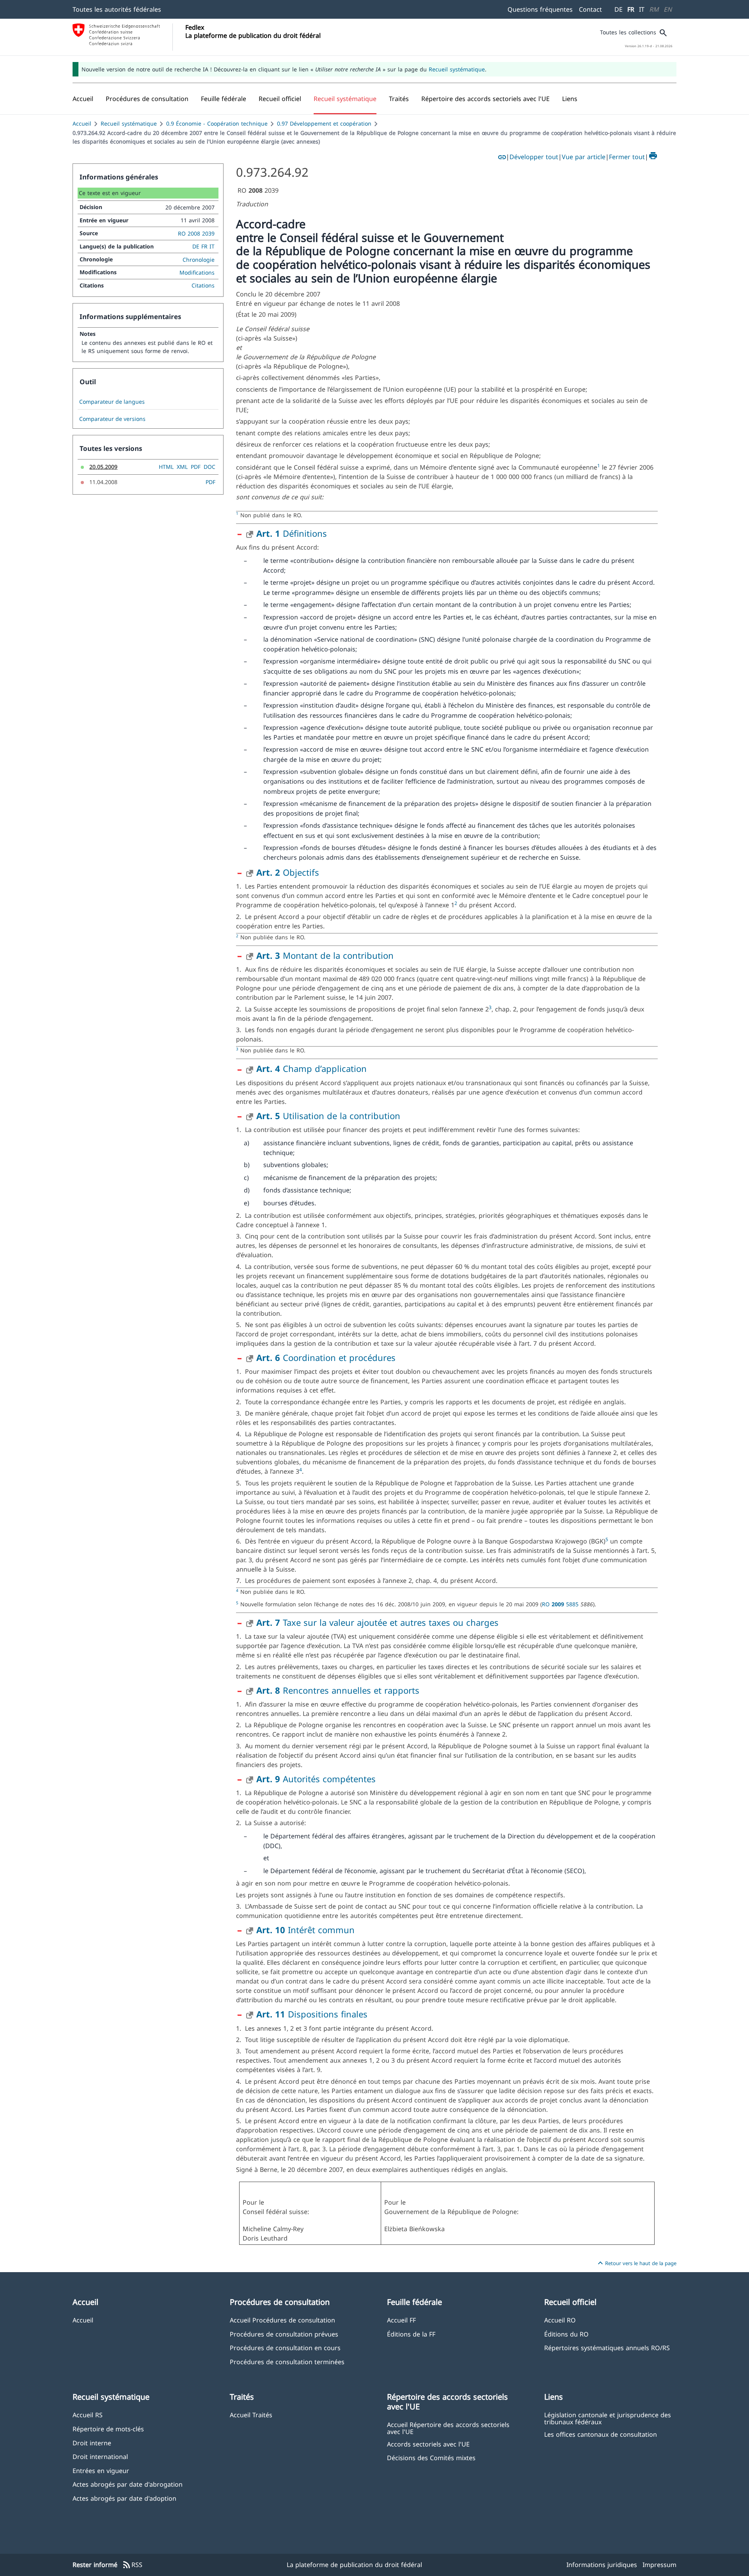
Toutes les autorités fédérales (117, 9)
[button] (147, 99)
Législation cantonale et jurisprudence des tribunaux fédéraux (608, 2418)
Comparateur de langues (112, 402)
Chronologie (199, 260)
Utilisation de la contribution (328, 1116)
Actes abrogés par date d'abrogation (128, 2484)
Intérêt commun (305, 1930)
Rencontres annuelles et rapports (338, 1690)
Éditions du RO (566, 2334)
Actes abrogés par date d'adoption (124, 2498)
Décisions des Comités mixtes (431, 2458)
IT (642, 9)
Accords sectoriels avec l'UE (428, 2444)
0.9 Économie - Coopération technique (217, 123)
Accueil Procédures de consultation (282, 2320)
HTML (166, 467)
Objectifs (288, 872)
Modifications (197, 272)
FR (631, 9)
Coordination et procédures (326, 1357)
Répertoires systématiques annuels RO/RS (607, 2348)
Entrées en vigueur (101, 2470)
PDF (196, 467)
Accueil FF (401, 2320)
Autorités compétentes (316, 1779)
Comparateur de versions (112, 419)
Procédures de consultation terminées (287, 2362)
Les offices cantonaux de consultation (601, 2434)
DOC (209, 467)
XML (182, 467)
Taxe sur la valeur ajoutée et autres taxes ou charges (377, 1622)
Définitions (292, 533)
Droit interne (92, 2443)
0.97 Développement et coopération (324, 123)
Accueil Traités (251, 2415)
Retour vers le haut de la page (636, 2263)
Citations (203, 285)
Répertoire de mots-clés (108, 2429)
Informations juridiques (602, 2565)
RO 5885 (561, 1604)
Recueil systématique (457, 69)
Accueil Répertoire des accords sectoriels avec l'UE (448, 2428)
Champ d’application (311, 1068)
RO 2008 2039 (196, 233)
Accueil (82, 123)
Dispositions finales (312, 2014)
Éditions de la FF (411, 2334)
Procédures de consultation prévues (284, 2334)
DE (619, 9)
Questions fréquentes (540, 9)
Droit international (100, 2456)
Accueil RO (560, 2320)
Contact (590, 9)
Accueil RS (88, 2415)
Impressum (659, 2565)
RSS (132, 2565)
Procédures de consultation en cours (285, 2348)
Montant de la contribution (325, 955)
